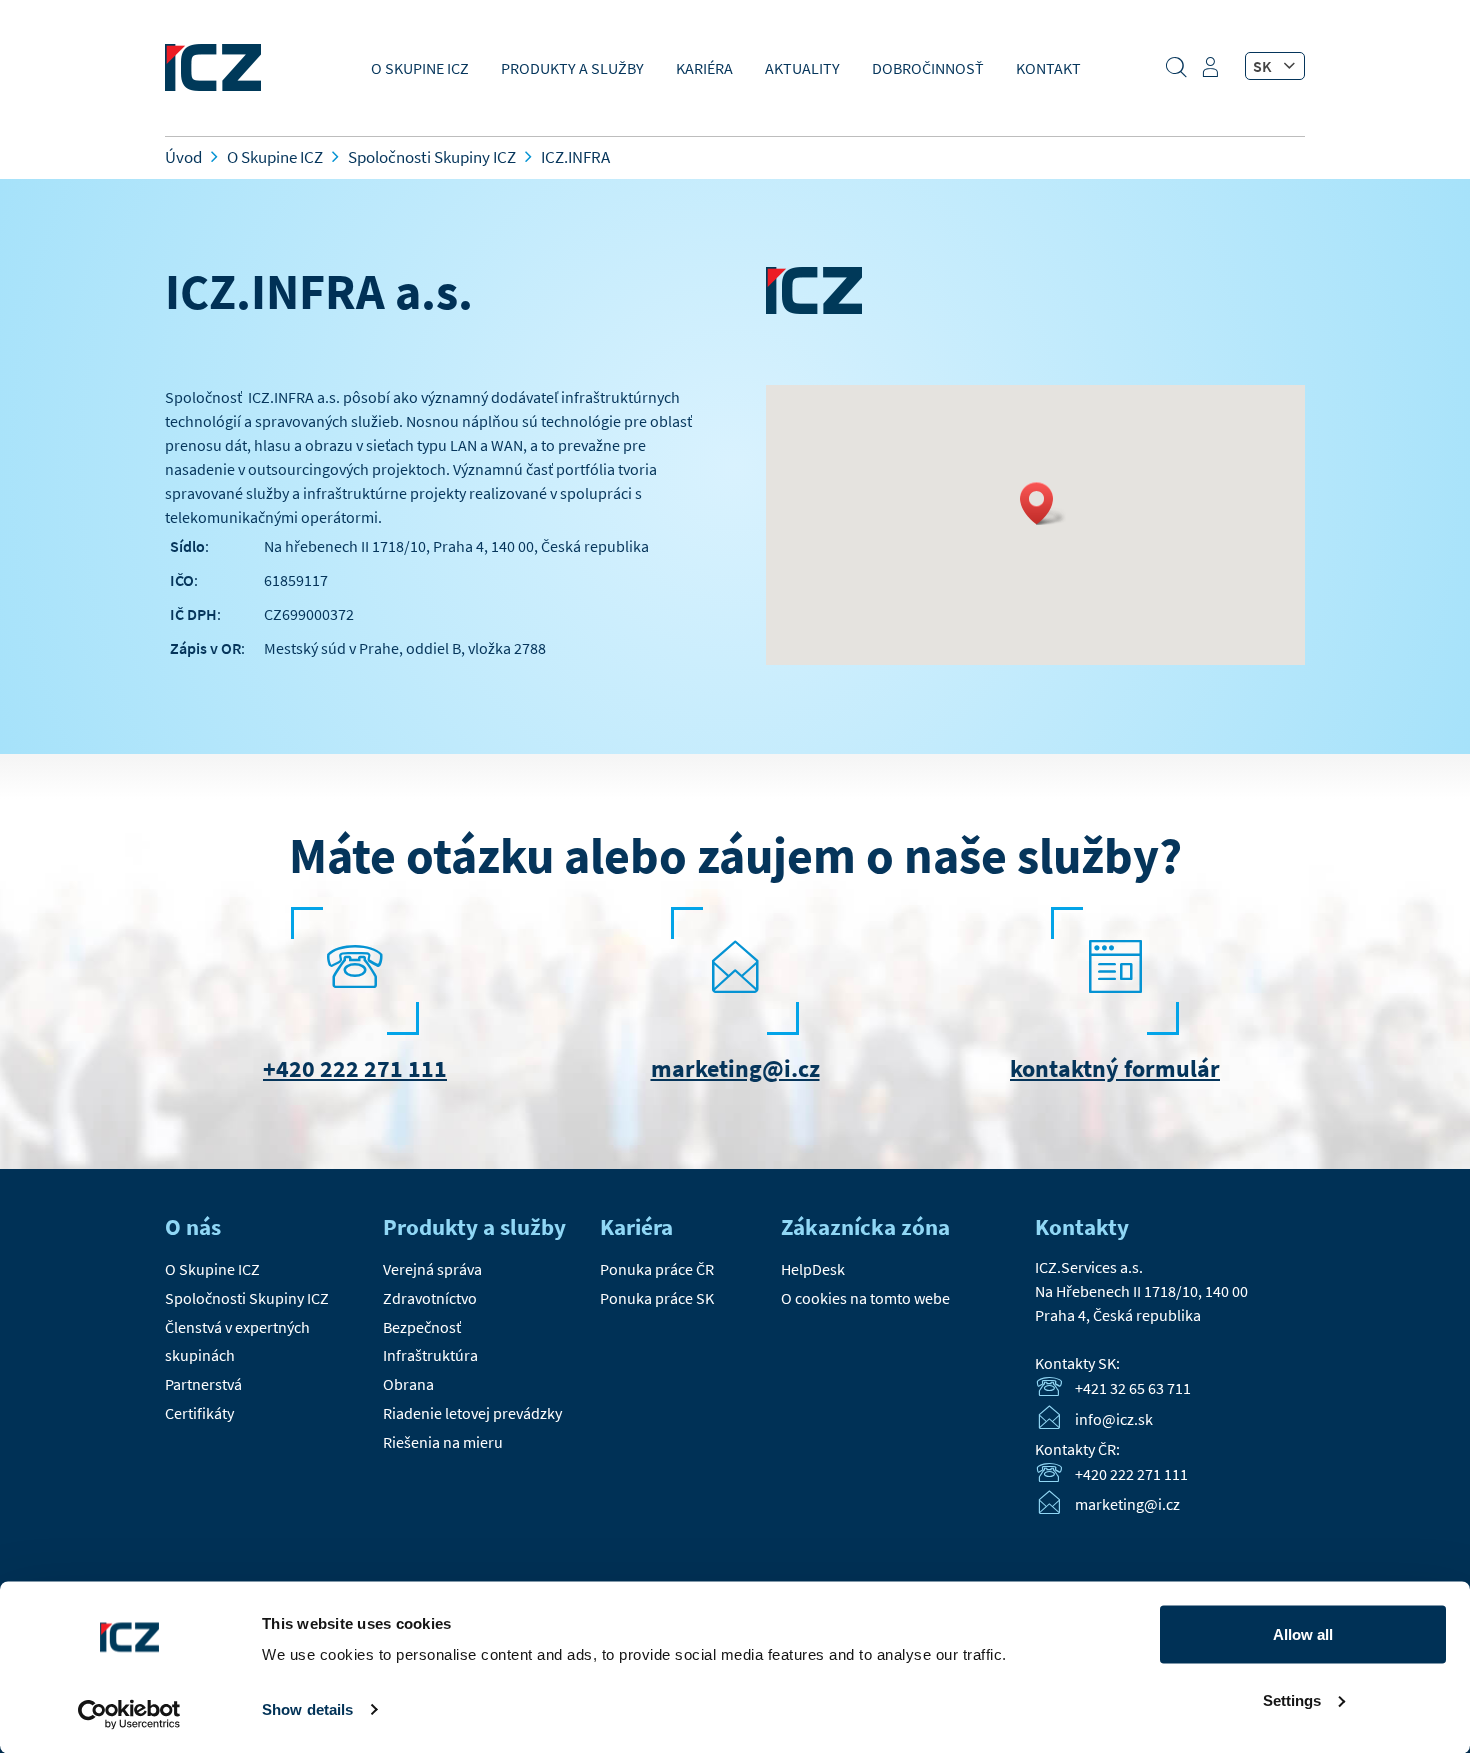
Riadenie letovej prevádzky (472, 1413)
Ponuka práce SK (657, 1298)
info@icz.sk (1114, 1419)
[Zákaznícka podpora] (1213, 74)
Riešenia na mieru (443, 1442)
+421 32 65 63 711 (1133, 1388)
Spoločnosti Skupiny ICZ (247, 1298)
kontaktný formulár (1115, 1068)
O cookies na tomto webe (865, 1298)
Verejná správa (432, 1269)
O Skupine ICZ (420, 68)
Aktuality (802, 68)
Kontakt (1048, 68)
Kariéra (704, 68)
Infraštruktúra (430, 1355)
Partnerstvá (203, 1384)
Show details (307, 1709)
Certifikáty (199, 1413)
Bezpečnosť (422, 1327)
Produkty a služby (572, 68)
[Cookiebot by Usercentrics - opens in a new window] (129, 1714)
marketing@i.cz (735, 1068)
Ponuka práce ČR (657, 1269)
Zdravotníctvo (430, 1298)
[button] (1043, 503)
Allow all (1303, 1634)
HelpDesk (813, 1269)
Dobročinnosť (928, 68)
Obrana (408, 1384)
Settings (1292, 1699)
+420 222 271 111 (355, 1068)
